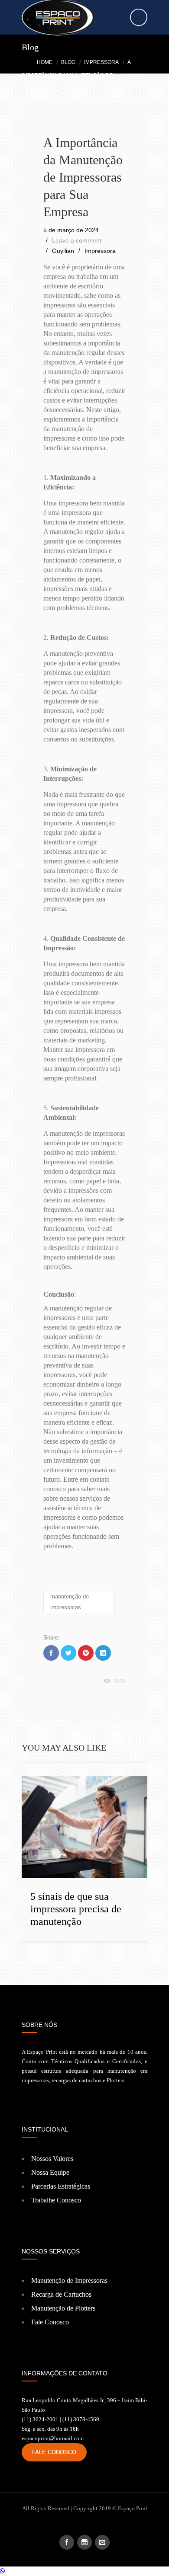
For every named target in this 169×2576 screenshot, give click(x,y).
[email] (102, 2542)
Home (45, 62)
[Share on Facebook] (51, 1653)
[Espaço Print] (84, 18)
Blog (68, 62)
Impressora (101, 62)
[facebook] (67, 2542)
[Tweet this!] (68, 1653)
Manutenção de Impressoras (69, 2280)
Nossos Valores (52, 2159)
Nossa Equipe (50, 2172)
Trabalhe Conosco (56, 2200)
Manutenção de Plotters (63, 2308)
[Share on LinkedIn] (103, 1653)
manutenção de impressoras (70, 1602)
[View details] (84, 1827)
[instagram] (84, 2542)
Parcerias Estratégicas (61, 2186)
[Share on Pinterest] (86, 1653)
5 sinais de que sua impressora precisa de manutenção (76, 1909)
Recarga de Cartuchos (61, 2294)
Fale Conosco (50, 2322)
